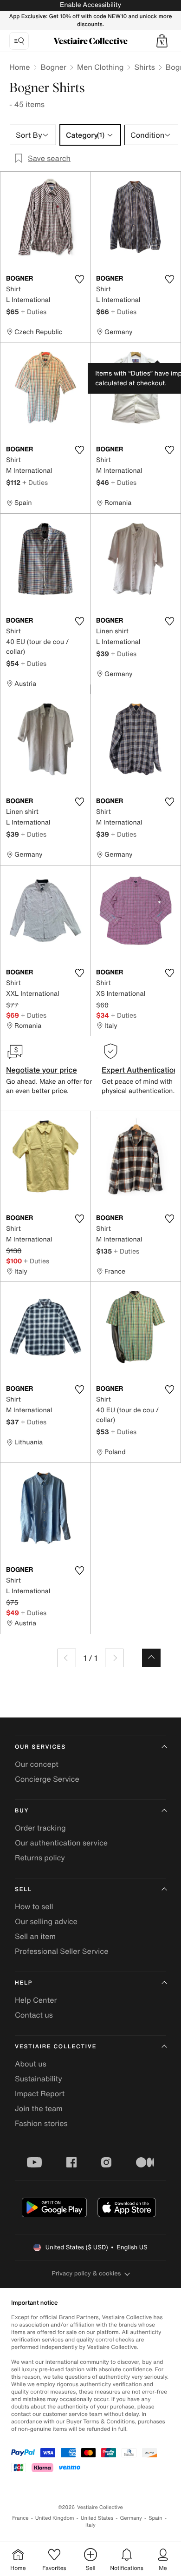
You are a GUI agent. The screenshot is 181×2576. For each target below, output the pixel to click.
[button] (162, 41)
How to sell (34, 1906)
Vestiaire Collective (56, 2047)
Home (19, 67)
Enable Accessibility (90, 5)
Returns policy (40, 1858)
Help (24, 1983)
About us (31, 2064)
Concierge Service (47, 1779)
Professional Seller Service (61, 1951)
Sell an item (35, 1936)
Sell (23, 1889)
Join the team (39, 2108)
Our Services (40, 1747)
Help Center (36, 2000)
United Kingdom (55, 2518)
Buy (22, 1811)
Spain (155, 2518)
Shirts (144, 67)
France (20, 2518)
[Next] (114, 1658)
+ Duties (34, 312)
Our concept (37, 1764)
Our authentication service (61, 1843)
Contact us (34, 2015)
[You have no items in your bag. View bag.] (162, 41)
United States (97, 2518)
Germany (131, 2518)
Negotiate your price (42, 1070)
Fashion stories (41, 2123)
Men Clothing (100, 67)
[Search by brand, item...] (19, 41)
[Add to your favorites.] (79, 279)
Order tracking (40, 1828)
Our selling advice (46, 1921)
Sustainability (39, 2079)
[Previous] (67, 1658)
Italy (90, 2525)
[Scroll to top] (151, 1658)
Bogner (53, 67)
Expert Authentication (140, 1070)
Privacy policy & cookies (87, 2273)
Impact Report (40, 2093)
